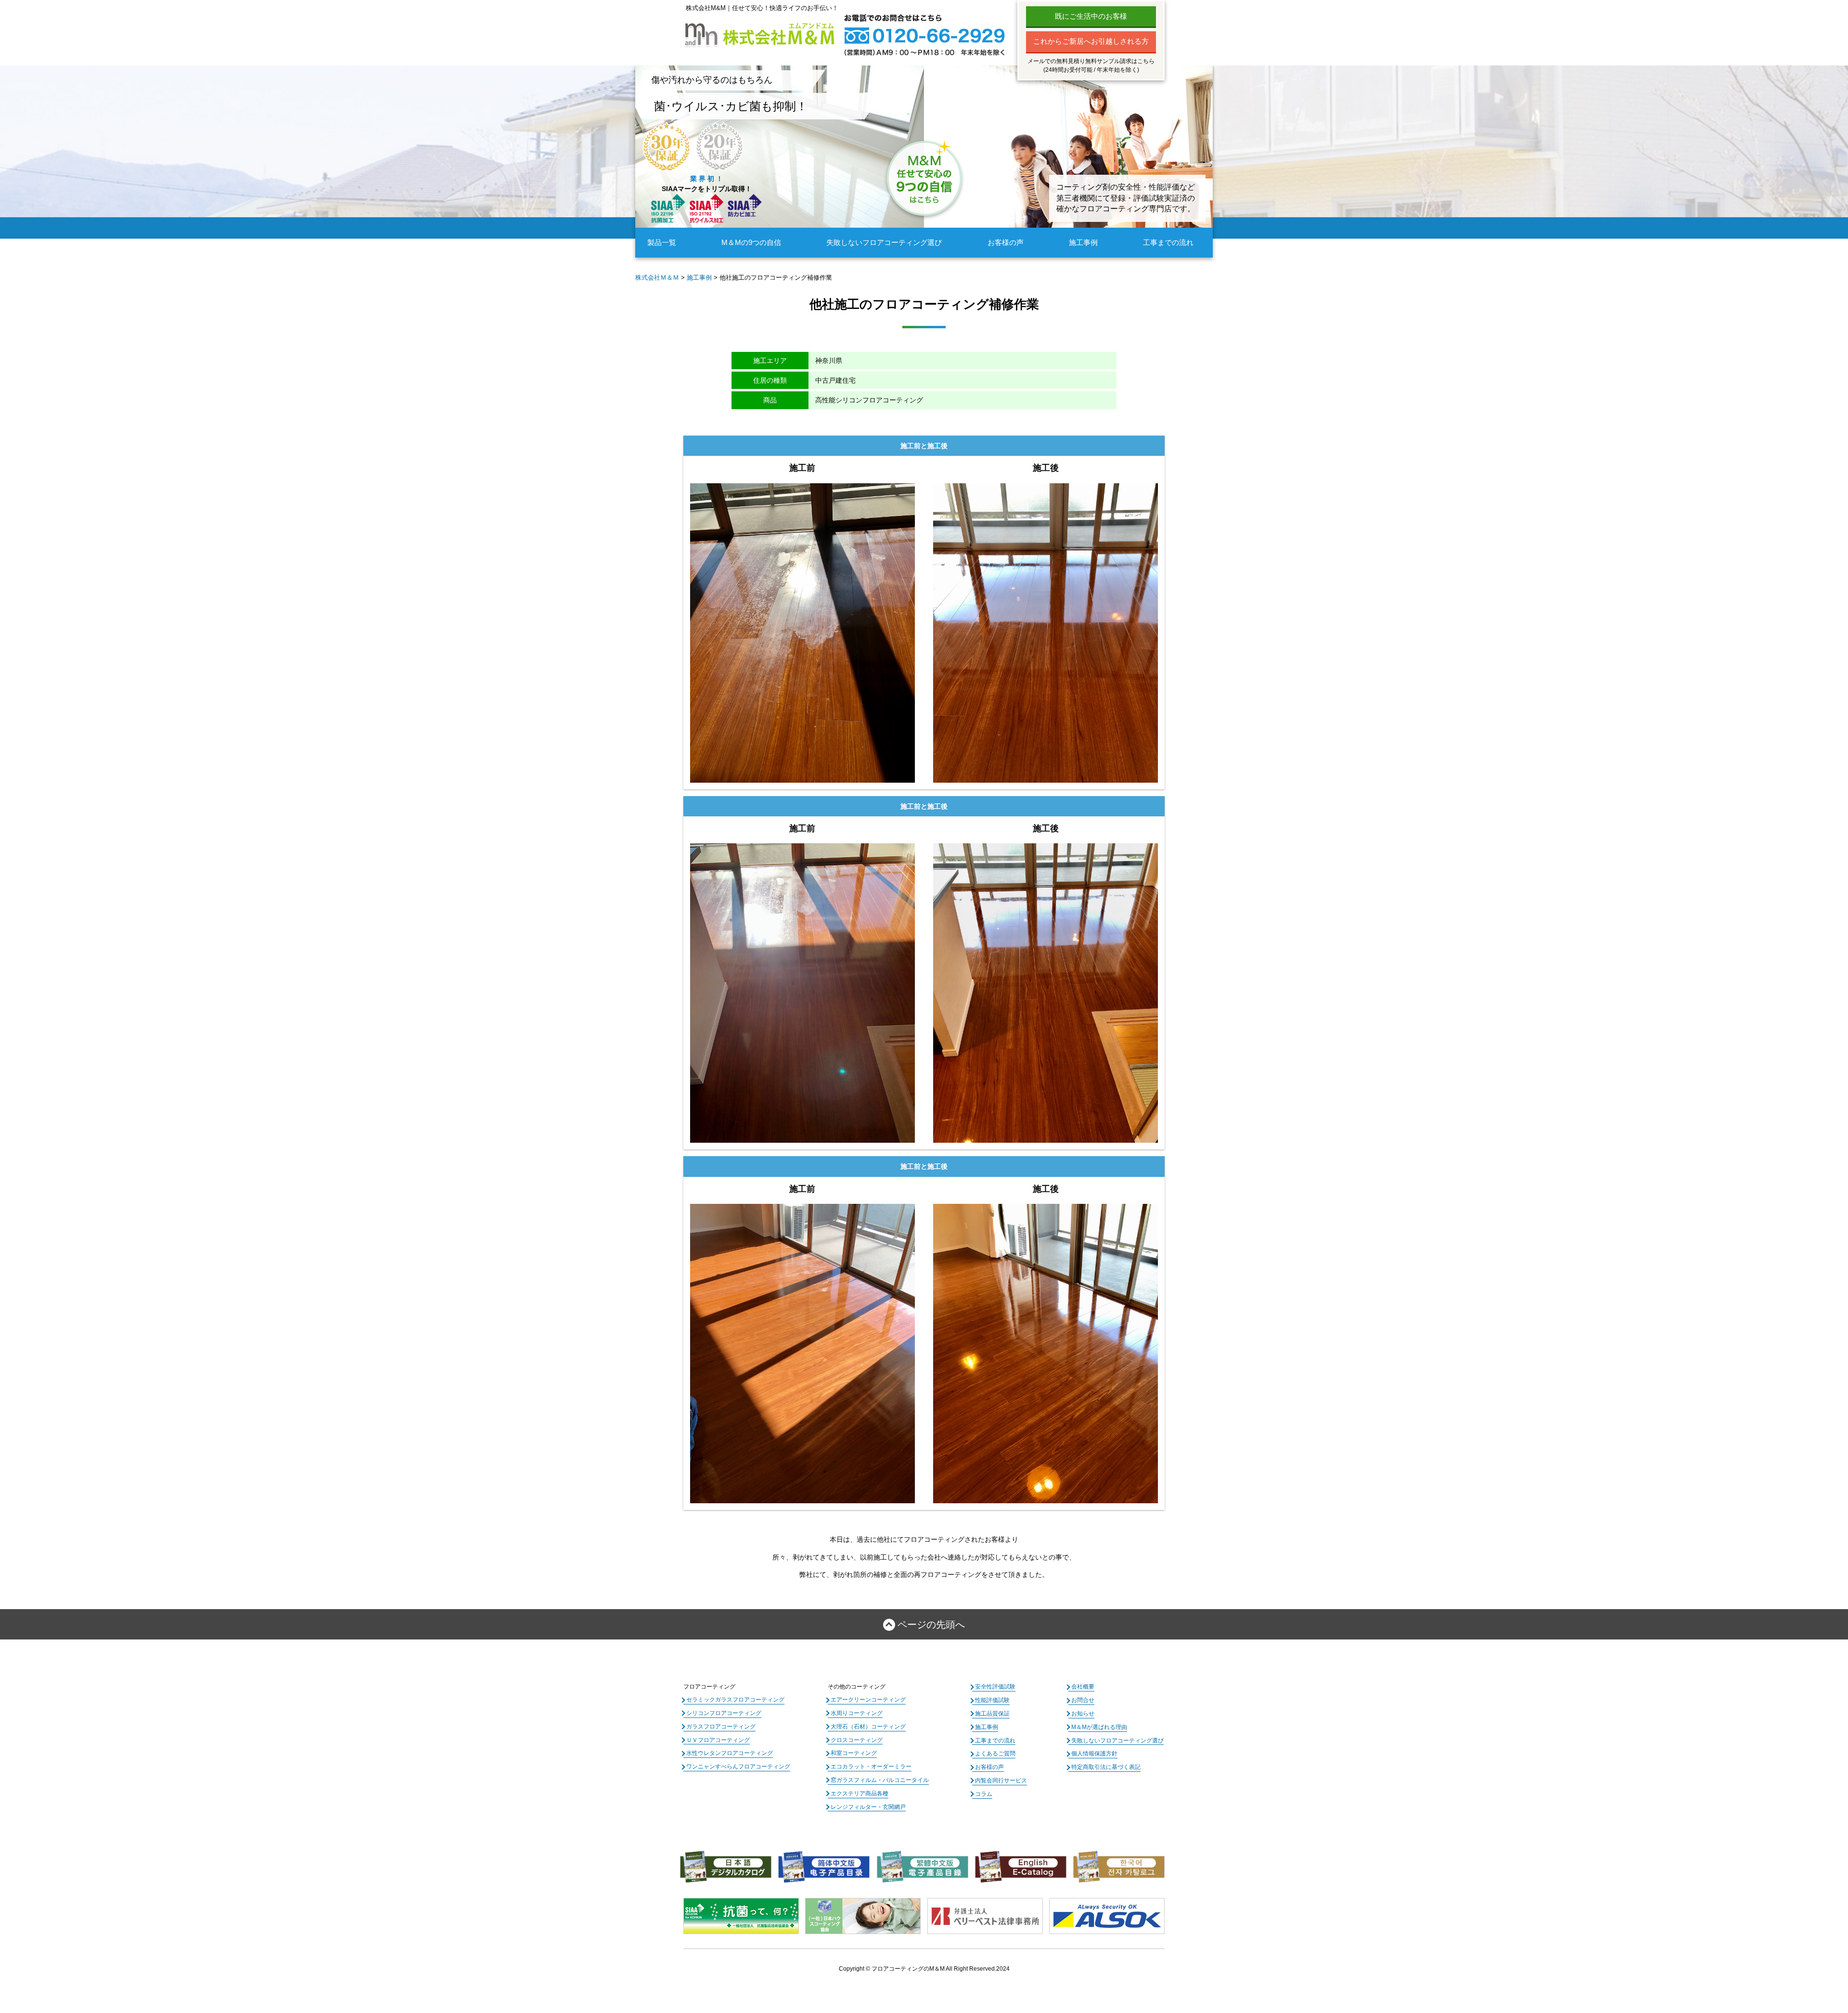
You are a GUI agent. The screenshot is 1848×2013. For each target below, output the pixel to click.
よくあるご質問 (995, 1754)
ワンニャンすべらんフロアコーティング (738, 1767)
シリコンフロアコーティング (724, 1713)
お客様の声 (1006, 242)
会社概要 (1083, 1687)
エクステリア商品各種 (860, 1794)
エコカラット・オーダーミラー (871, 1767)
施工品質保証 (992, 1714)
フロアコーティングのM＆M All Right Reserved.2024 (941, 1969)
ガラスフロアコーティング (721, 1727)
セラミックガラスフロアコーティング (735, 1700)
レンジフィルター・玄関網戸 (868, 1807)
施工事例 (1083, 242)
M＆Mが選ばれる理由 (1099, 1727)
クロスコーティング (857, 1740)
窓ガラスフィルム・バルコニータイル (880, 1780)
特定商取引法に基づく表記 (1106, 1767)
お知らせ (1083, 1714)
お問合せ (1083, 1700)
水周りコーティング (857, 1713)
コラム (984, 1794)
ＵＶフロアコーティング (718, 1740)
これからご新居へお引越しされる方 (1091, 41)
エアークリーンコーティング (868, 1700)
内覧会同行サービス (1001, 1781)
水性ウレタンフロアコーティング (730, 1753)
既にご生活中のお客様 (1091, 16)
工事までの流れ (1168, 242)
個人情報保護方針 (1094, 1754)
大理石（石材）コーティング (868, 1727)
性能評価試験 (992, 1700)
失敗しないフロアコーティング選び (884, 242)
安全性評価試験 (995, 1687)
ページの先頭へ (931, 1625)
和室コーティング (854, 1753)
